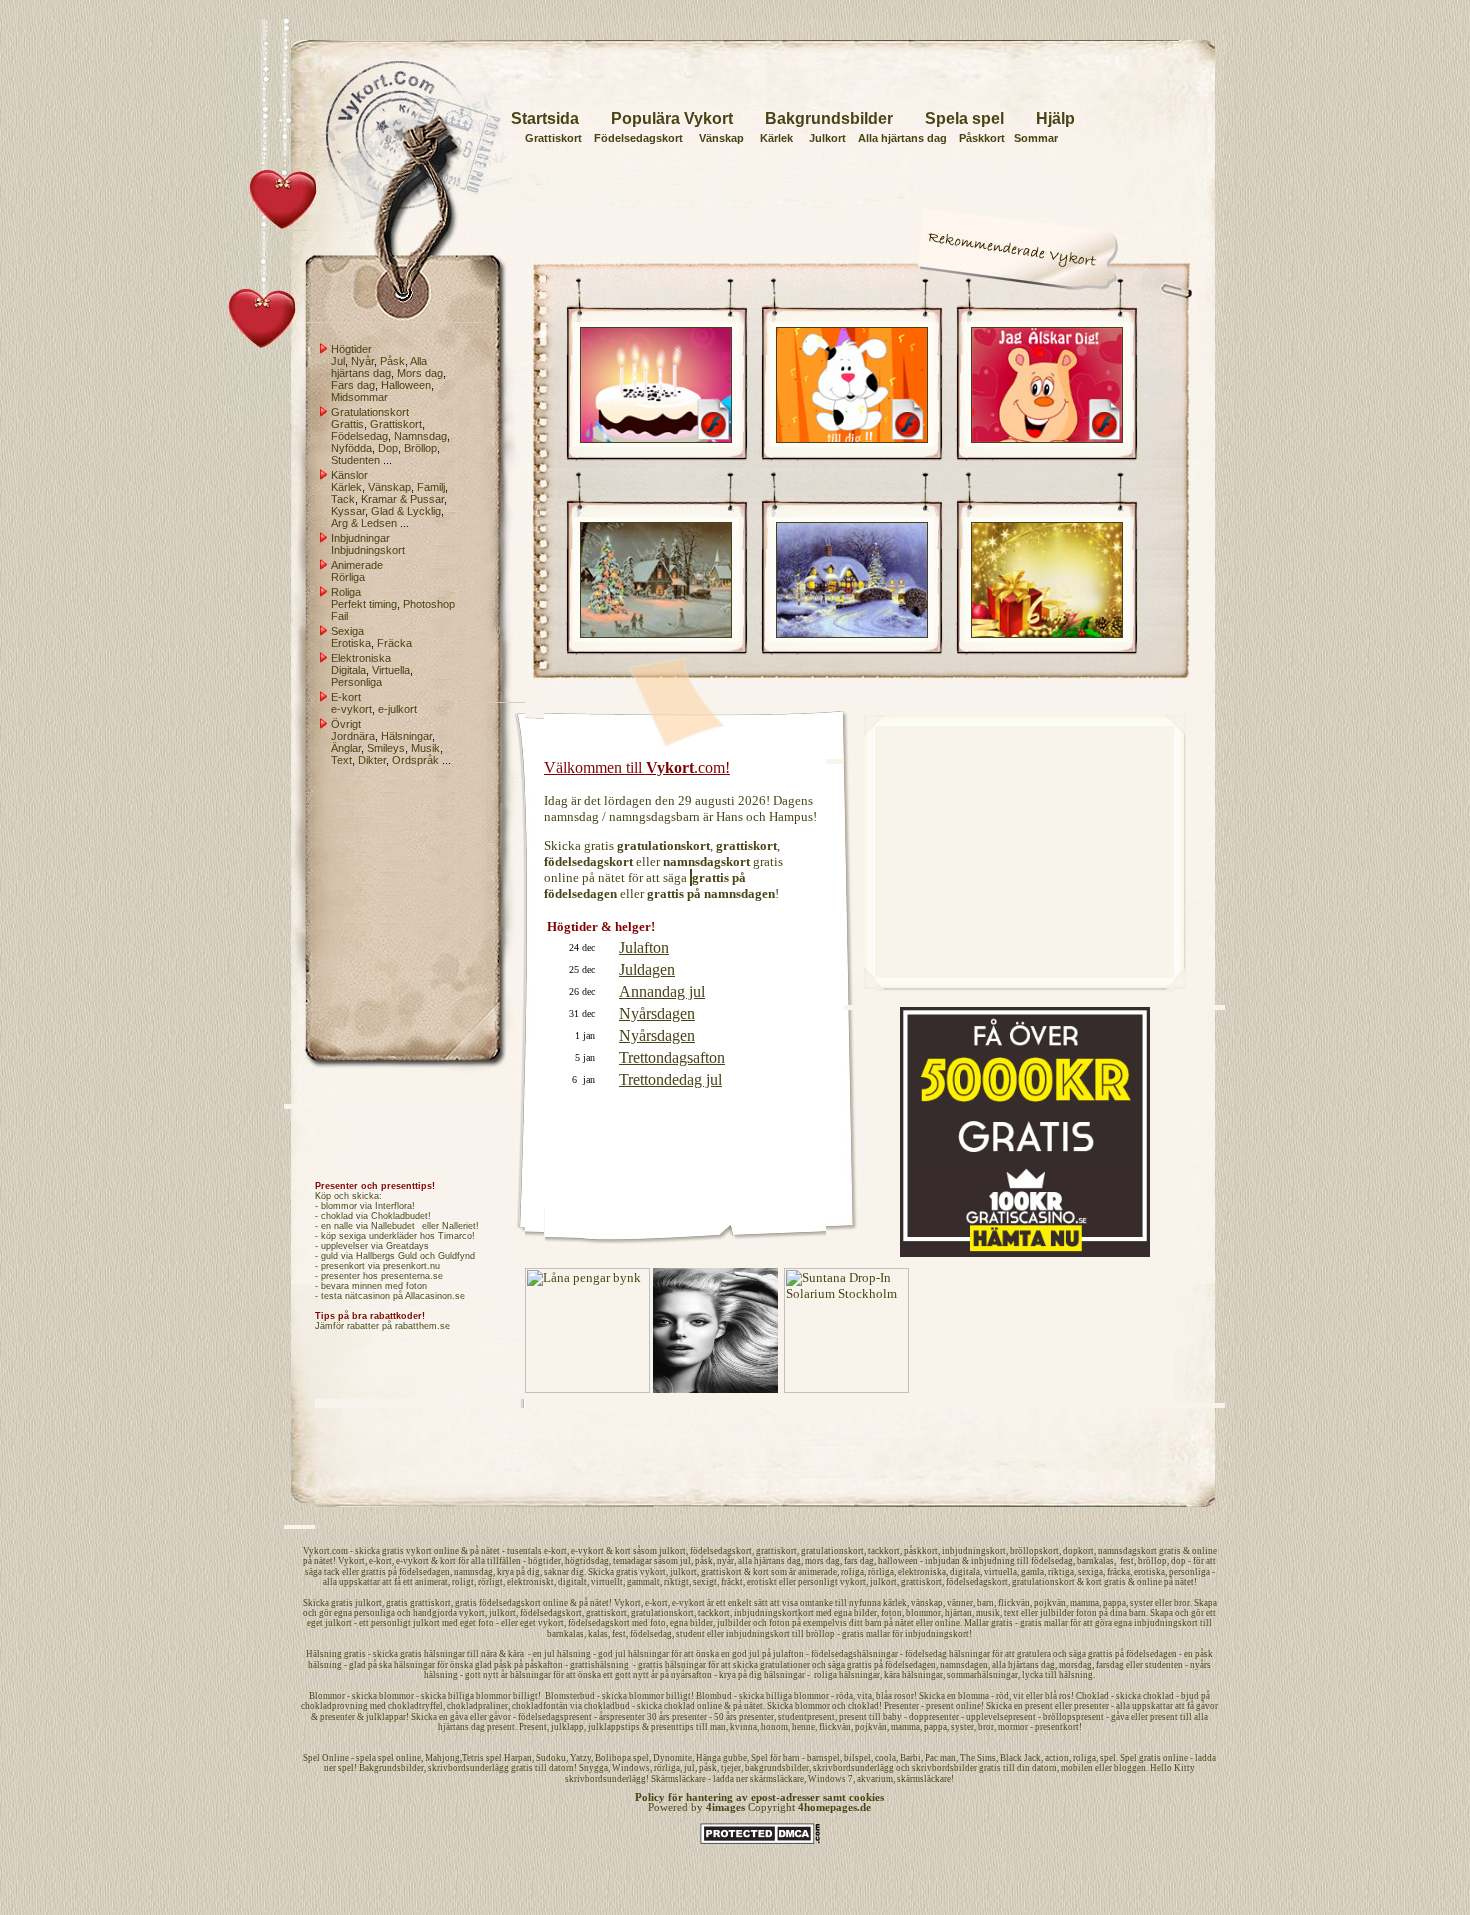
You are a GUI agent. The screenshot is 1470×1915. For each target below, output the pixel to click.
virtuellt (607, 1582)
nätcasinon (367, 1296)
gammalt (643, 1582)
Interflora (393, 1206)
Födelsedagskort (638, 138)
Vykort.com (325, 1551)
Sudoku (551, 1758)
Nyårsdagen (657, 1013)
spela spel (375, 1758)
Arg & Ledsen (364, 523)
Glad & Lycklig (406, 511)
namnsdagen (964, 1665)
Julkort (827, 138)
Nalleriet (459, 1226)
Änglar (346, 748)
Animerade (357, 565)
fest (1127, 1561)
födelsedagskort (721, 1551)
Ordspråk (415, 760)
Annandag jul (662, 991)
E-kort (346, 697)
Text (341, 760)
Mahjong (442, 1758)
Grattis (347, 424)
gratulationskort (832, 1551)
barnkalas (1095, 1561)
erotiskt (762, 1582)
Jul (338, 361)
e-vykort (351, 709)
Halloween (406, 385)
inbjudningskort (974, 1551)
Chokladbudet (399, 1216)
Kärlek (776, 138)
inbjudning (993, 1561)
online (561, 877)
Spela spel (964, 118)
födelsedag (1052, 1561)
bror (1182, 1603)
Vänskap (721, 138)
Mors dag (420, 373)
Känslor (349, 475)
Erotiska (351, 643)
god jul (746, 1654)
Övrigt (346, 724)
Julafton (644, 947)
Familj (431, 487)
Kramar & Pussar (402, 499)
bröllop (1152, 1561)
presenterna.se (412, 1276)
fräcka (1118, 1572)
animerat (431, 1582)
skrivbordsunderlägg (468, 1768)
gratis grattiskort (418, 1603)
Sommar (1036, 138)
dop (1178, 1561)
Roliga (346, 592)
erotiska (1149, 1572)
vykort (419, 1551)
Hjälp (1055, 118)
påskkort (921, 1551)
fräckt (732, 1582)
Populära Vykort (672, 118)
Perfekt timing (364, 604)
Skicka (316, 1603)
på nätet (603, 877)
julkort (672, 1551)
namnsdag (571, 816)
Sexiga (347, 631)
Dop (388, 448)
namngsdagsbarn (654, 816)
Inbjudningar (360, 538)
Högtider (351, 349)
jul (685, 1561)
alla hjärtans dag (769, 1561)
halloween (898, 1561)
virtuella (1000, 1572)
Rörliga (348, 577)
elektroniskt (530, 1582)
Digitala (348, 670)
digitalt (572, 1582)
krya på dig (518, 1572)
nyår (725, 1561)
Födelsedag (359, 436)
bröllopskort (1034, 1551)
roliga (852, 1572)
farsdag (1110, 1665)
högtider (544, 1561)
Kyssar (348, 511)
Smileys (386, 748)
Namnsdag (420, 436)
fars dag (859, 1561)
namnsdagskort (1127, 1551)
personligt (818, 1582)
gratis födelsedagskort (498, 1603)
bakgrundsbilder (777, 1768)
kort (623, 1551)
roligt (463, 1582)
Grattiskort (553, 138)
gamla (1032, 1572)
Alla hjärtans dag (902, 138)
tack (332, 1572)
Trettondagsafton (672, 1057)
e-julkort (397, 709)
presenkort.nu (411, 1266)
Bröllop (420, 448)
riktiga (1061, 1572)
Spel (311, 1758)
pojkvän (1050, 1603)
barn (985, 1603)
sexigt (705, 1582)
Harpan (518, 1758)
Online (335, 1758)
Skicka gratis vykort (627, 1572)
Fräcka (394, 643)
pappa (1114, 1603)
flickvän (1014, 1603)
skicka (367, 1551)
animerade (817, 1572)
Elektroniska (361, 658)
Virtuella (391, 670)
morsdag (1075, 1665)
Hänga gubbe (721, 1758)
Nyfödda (351, 448)
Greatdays (407, 1246)
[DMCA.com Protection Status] (760, 1841)
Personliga (356, 682)
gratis (599, 845)
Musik (425, 748)
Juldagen (647, 969)
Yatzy (580, 1758)
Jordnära (353, 736)
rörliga (881, 1572)
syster (1141, 1603)
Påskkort (982, 138)
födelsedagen (424, 1572)
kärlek (895, 1603)
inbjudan (942, 1561)
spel (1108, 1758)
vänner (960, 1603)
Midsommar (359, 397)
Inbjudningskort (368, 550)
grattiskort (776, 1551)
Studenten (355, 460)
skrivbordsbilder (944, 1768)
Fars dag (353, 385)
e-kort (555, 1551)
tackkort (884, 1551)
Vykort (351, 1561)
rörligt (490, 1582)
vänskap (927, 1603)
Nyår (362, 361)
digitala (965, 1572)
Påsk (392, 361)
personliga (1189, 1572)
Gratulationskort (370, 412)
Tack (343, 499)
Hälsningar (406, 736)
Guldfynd (456, 1256)
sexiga (1090, 1572)
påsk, (706, 1561)
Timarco (455, 1236)
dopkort (1078, 1551)
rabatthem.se (422, 1326)
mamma (1084, 1603)
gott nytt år (636, 1675)
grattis (373, 1572)
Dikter (372, 760)
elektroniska (922, 1572)
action (1057, 1758)
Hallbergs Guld (386, 1256)
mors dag (822, 1561)
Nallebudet (393, 1226)
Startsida (545, 118)
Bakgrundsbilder (829, 118)
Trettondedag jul (670, 1079)
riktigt (676, 1582)
